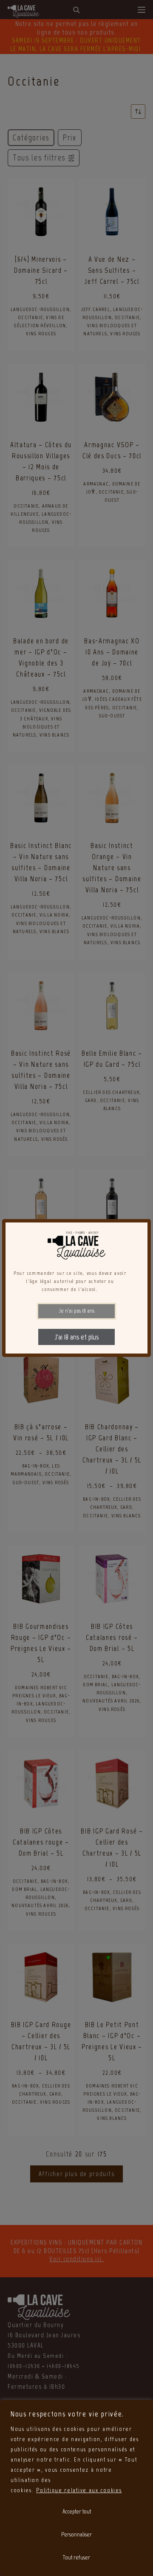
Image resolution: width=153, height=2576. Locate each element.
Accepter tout (77, 2512)
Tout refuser (76, 2557)
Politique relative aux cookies (79, 2490)
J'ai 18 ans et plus (77, 1337)
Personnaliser (76, 2535)
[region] (76, 2488)
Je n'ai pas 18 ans (77, 1311)
